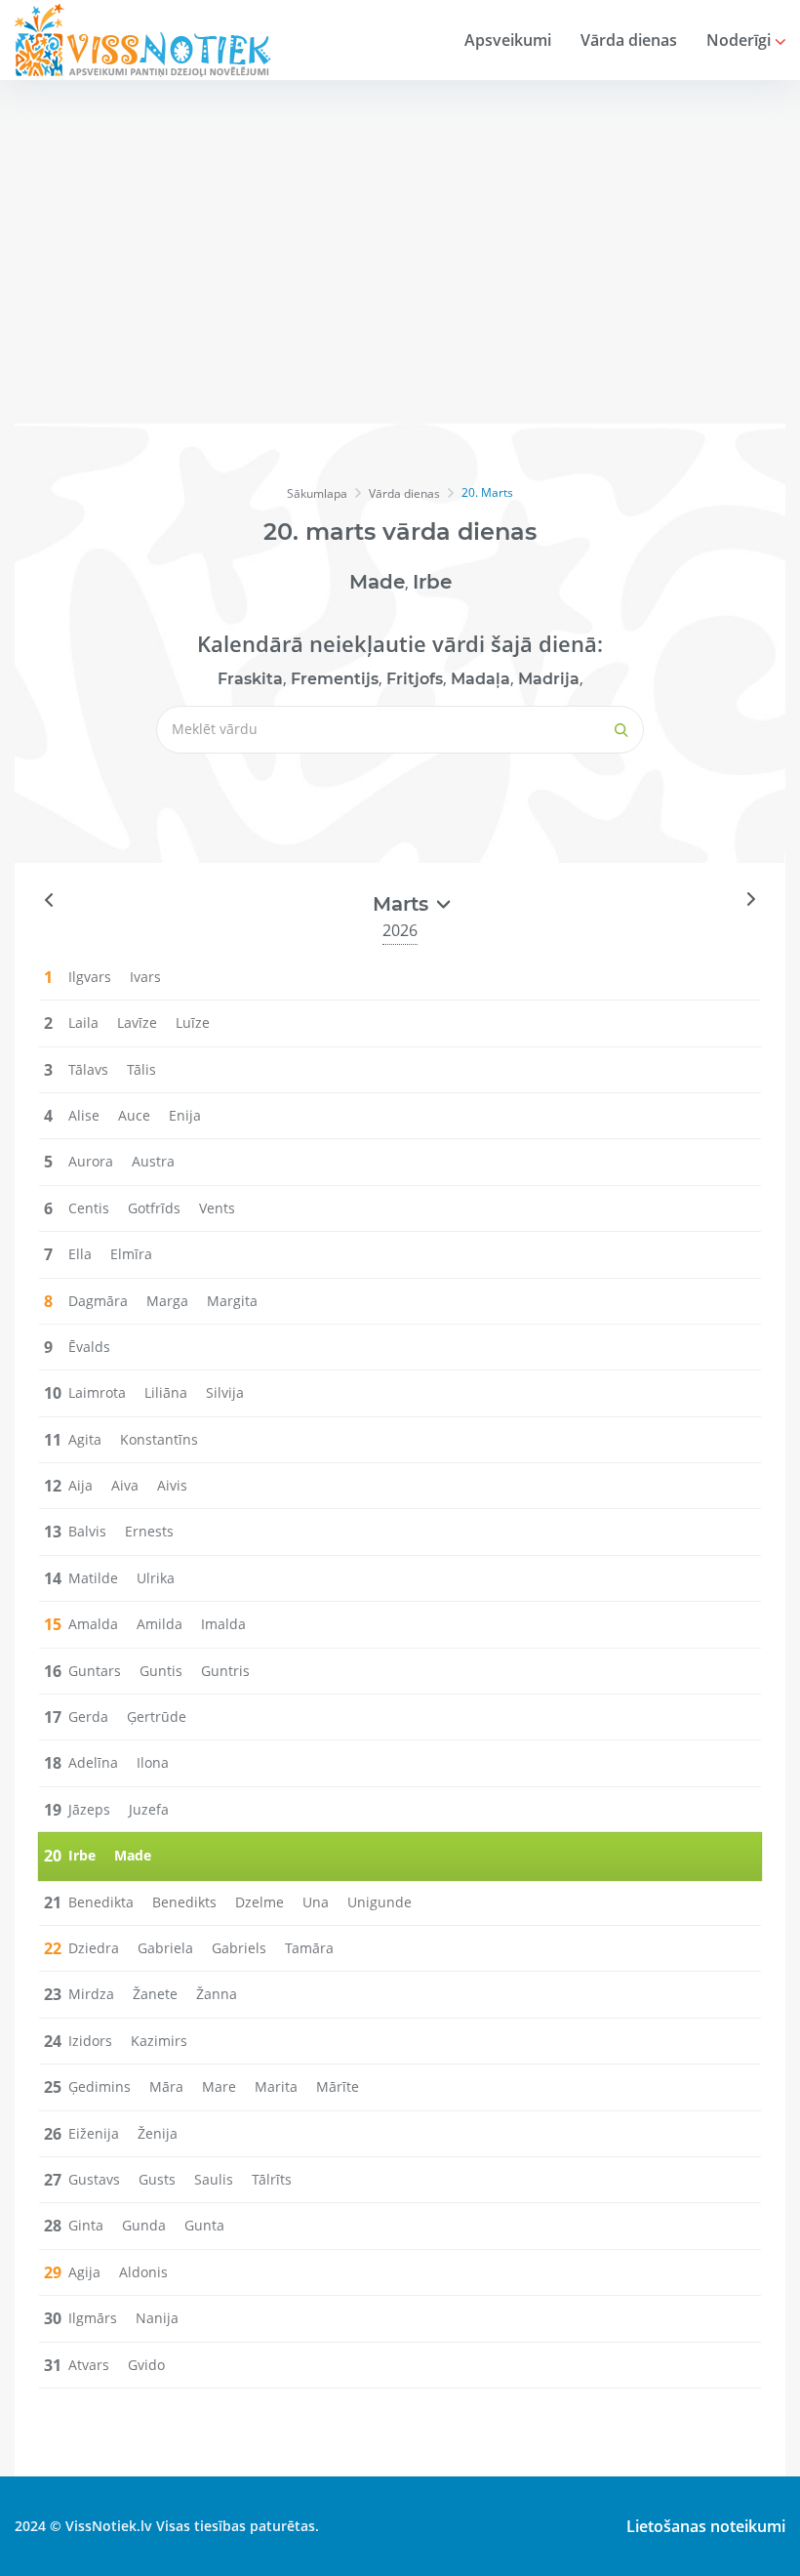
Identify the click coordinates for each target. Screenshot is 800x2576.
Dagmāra (98, 1301)
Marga (167, 1301)
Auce (134, 1115)
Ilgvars (90, 977)
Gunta (204, 2225)
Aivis (172, 1485)
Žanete (155, 1994)
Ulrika (156, 1578)
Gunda (144, 2225)
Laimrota (97, 1392)
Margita (232, 1301)
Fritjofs (415, 679)
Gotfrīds (154, 1208)
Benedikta (101, 1902)
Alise (84, 1115)
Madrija (549, 679)
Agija (84, 2272)
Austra (153, 1161)
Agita (85, 1439)
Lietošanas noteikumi (706, 2526)
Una (316, 1902)
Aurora (91, 1161)
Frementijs (335, 679)
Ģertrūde (157, 1717)
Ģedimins (100, 2086)
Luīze (193, 1022)
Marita (276, 2086)
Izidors (90, 2041)
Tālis (141, 1069)
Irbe (432, 582)
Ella (80, 1254)
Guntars (95, 1671)
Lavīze (137, 1022)
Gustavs (94, 2179)
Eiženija (94, 2133)
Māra (166, 2086)
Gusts (157, 2179)
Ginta (86, 2225)
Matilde (93, 1578)
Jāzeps (89, 1809)
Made (377, 582)
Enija (185, 1115)
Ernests (149, 1531)
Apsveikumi (508, 40)
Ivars (145, 977)
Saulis (214, 2179)
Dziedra (94, 1948)
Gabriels (239, 1948)
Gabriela (165, 1948)
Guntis (161, 1671)
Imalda (223, 1624)
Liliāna (166, 1392)
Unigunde (380, 1902)
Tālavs (88, 1069)
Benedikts (184, 1902)
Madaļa (480, 679)
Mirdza (91, 1994)
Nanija (157, 2318)
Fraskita (250, 679)
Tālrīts (272, 2179)
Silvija (225, 1392)
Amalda (93, 1624)
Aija (80, 1485)
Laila (83, 1022)
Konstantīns (159, 1439)
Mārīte (338, 2086)
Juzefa (149, 1809)
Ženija (158, 2133)
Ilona (153, 1762)
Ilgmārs (93, 2318)
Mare (219, 2086)
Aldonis (143, 2272)
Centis (89, 1208)
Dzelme (260, 1902)
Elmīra (131, 1254)
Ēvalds (89, 1347)
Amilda (160, 1624)
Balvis (87, 1531)
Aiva (125, 1485)
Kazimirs (159, 2041)
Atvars (89, 2365)
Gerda (88, 1717)
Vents (217, 1208)
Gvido (146, 2365)
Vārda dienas (629, 40)
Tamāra (309, 1948)
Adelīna (93, 1762)
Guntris (225, 1671)
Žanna (217, 1994)
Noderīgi (740, 40)
